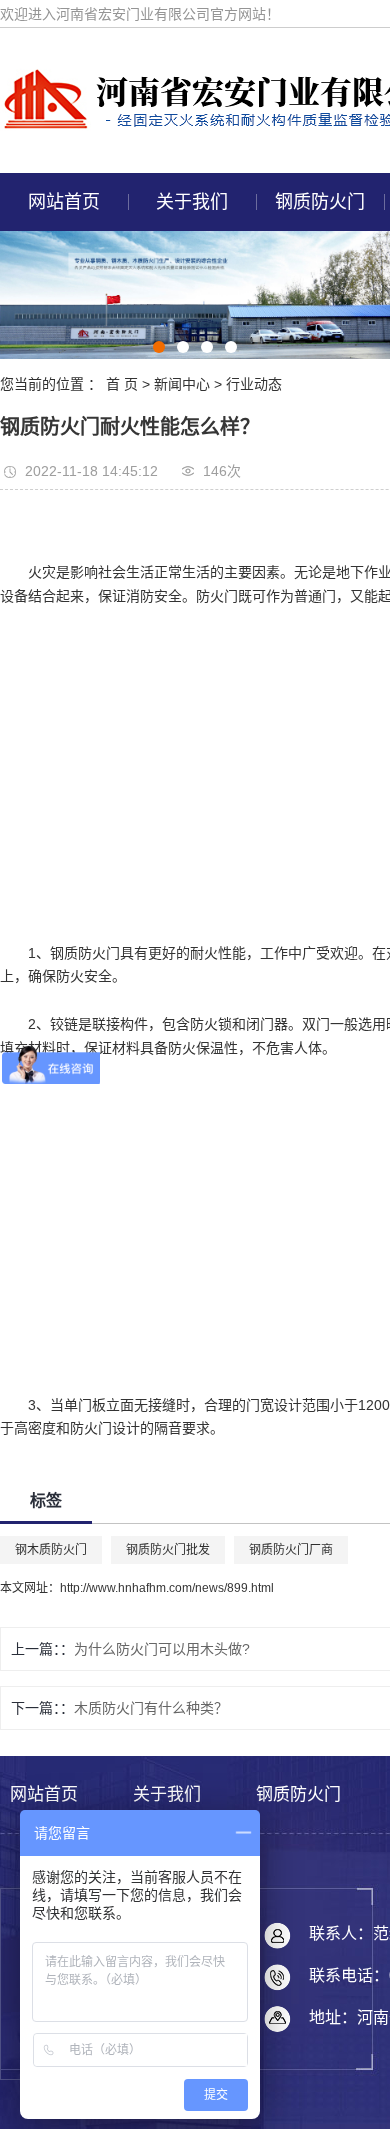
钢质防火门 (320, 202)
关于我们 (192, 202)
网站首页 (64, 202)
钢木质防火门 (51, 1550)
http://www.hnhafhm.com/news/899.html (167, 1588)
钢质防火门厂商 (291, 1550)
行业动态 (254, 384)
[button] (159, 347)
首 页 (122, 384)
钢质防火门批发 (168, 1550)
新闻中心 (182, 384)
